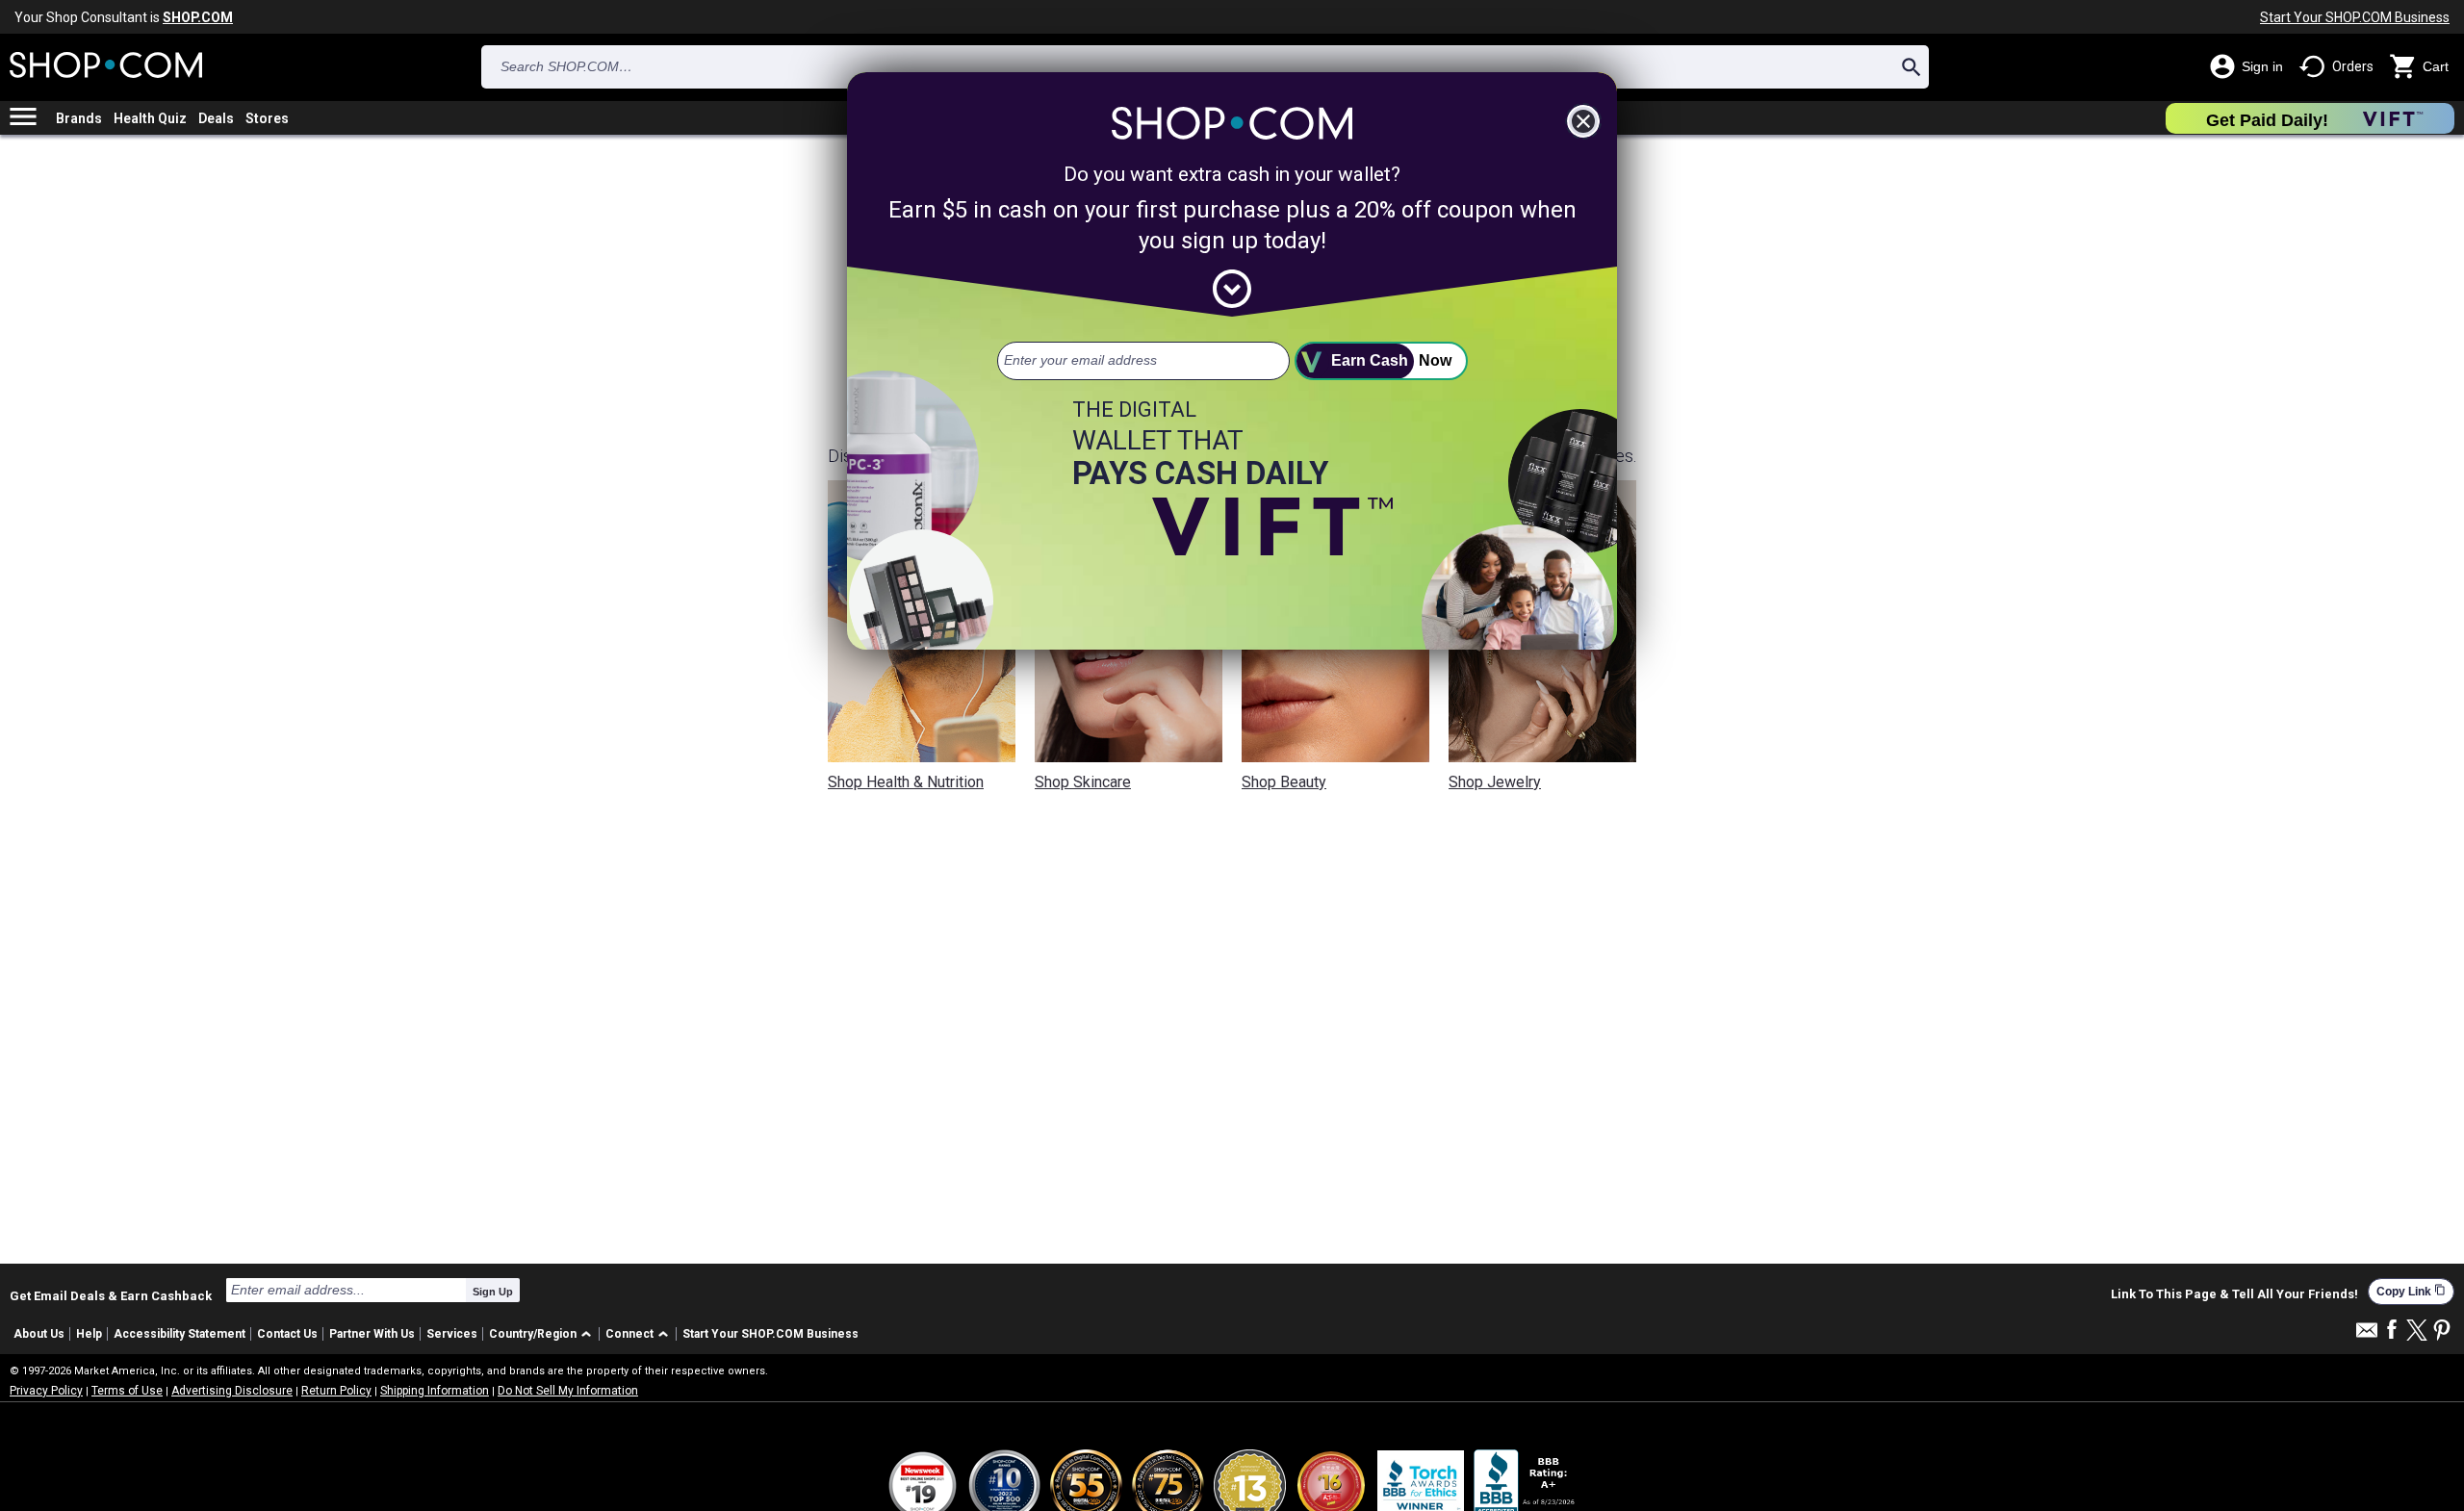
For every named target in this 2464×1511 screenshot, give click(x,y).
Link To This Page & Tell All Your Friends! (2234, 1294)
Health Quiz (150, 118)
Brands (79, 118)
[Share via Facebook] (2392, 1331)
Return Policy (336, 1391)
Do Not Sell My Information (568, 1391)
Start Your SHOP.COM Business (2355, 17)
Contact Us (287, 1334)
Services (452, 1334)
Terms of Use (127, 1391)
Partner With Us (372, 1334)
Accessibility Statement (180, 1334)
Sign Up (493, 1292)
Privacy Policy (46, 1391)
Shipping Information (435, 1391)
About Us (39, 1334)
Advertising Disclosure (232, 1391)
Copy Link (2411, 1291)
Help (89, 1334)
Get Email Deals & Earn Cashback (111, 1295)
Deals (216, 118)
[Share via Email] (2367, 1335)
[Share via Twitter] (2417, 1332)
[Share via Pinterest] (2442, 1332)
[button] (543, 1334)
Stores (267, 118)
